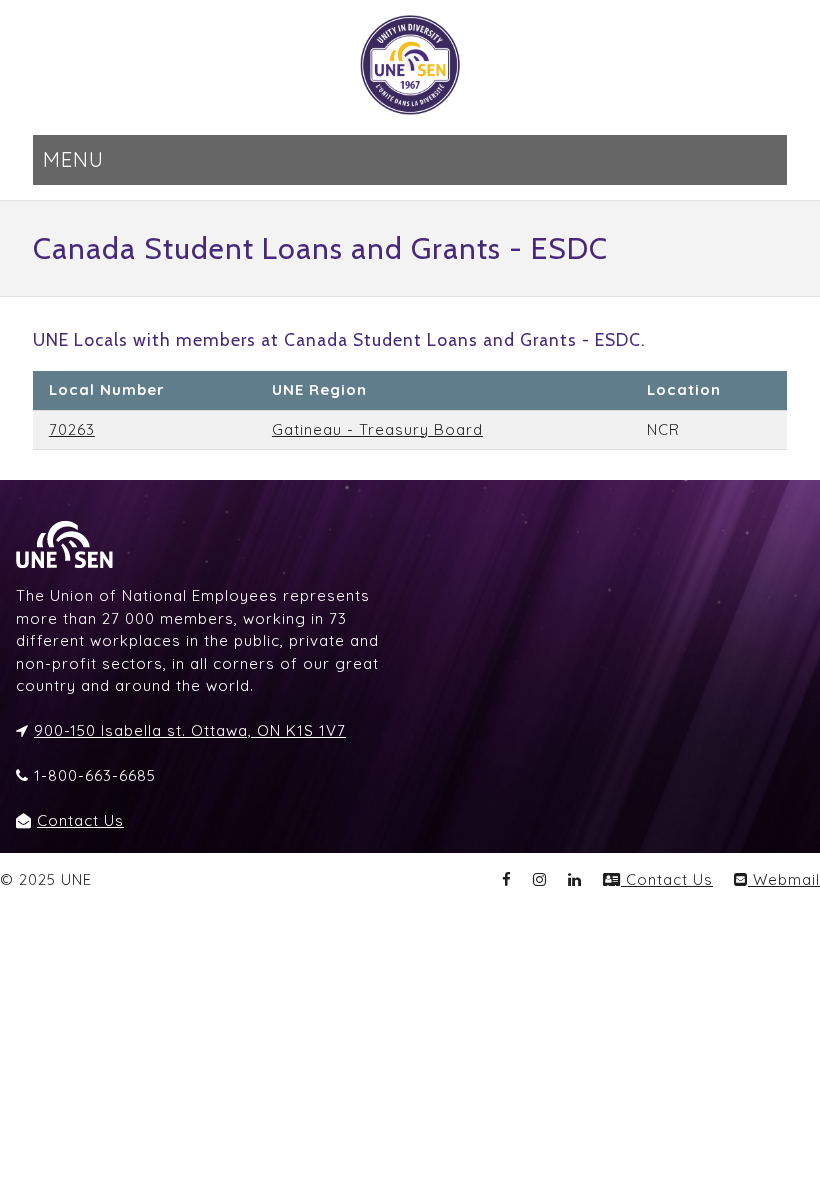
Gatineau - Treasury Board (377, 429)
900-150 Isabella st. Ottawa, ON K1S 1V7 (190, 730)
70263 (72, 429)
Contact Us (80, 820)
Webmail (784, 879)
